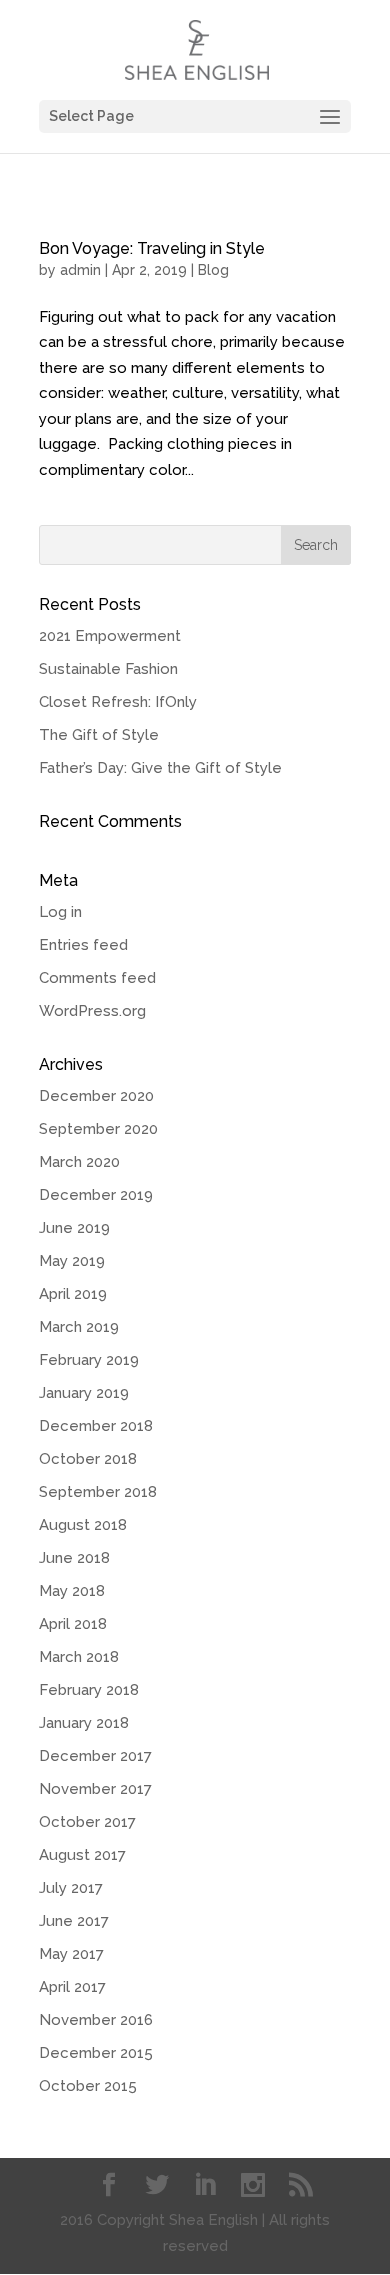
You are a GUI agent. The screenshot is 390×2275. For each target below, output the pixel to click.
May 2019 (72, 1261)
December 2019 (96, 1195)
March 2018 (79, 1657)
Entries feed (83, 945)
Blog (213, 270)
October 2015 (88, 2086)
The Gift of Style (99, 735)
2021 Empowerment (110, 636)
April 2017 (72, 1987)
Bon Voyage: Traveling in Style (152, 248)
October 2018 (88, 1459)
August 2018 (83, 1525)
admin (80, 270)
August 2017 (82, 1855)
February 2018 (89, 1690)
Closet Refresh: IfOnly (118, 702)
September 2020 (98, 1129)
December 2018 (96, 1426)
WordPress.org (92, 1011)
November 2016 (96, 2020)
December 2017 (95, 1756)
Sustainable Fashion (108, 669)
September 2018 (98, 1492)
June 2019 (74, 1228)
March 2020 (79, 1162)
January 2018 (84, 1723)
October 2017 (87, 1822)
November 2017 (95, 1789)
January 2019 (84, 1393)
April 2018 (73, 1624)
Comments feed (97, 978)
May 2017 (71, 1954)
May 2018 (72, 1591)
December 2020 (96, 1096)
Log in (60, 912)
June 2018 (74, 1558)
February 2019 (89, 1360)
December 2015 (96, 2053)
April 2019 (73, 1294)
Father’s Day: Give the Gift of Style (160, 768)
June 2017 (74, 1921)
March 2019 (79, 1327)
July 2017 (71, 1888)
